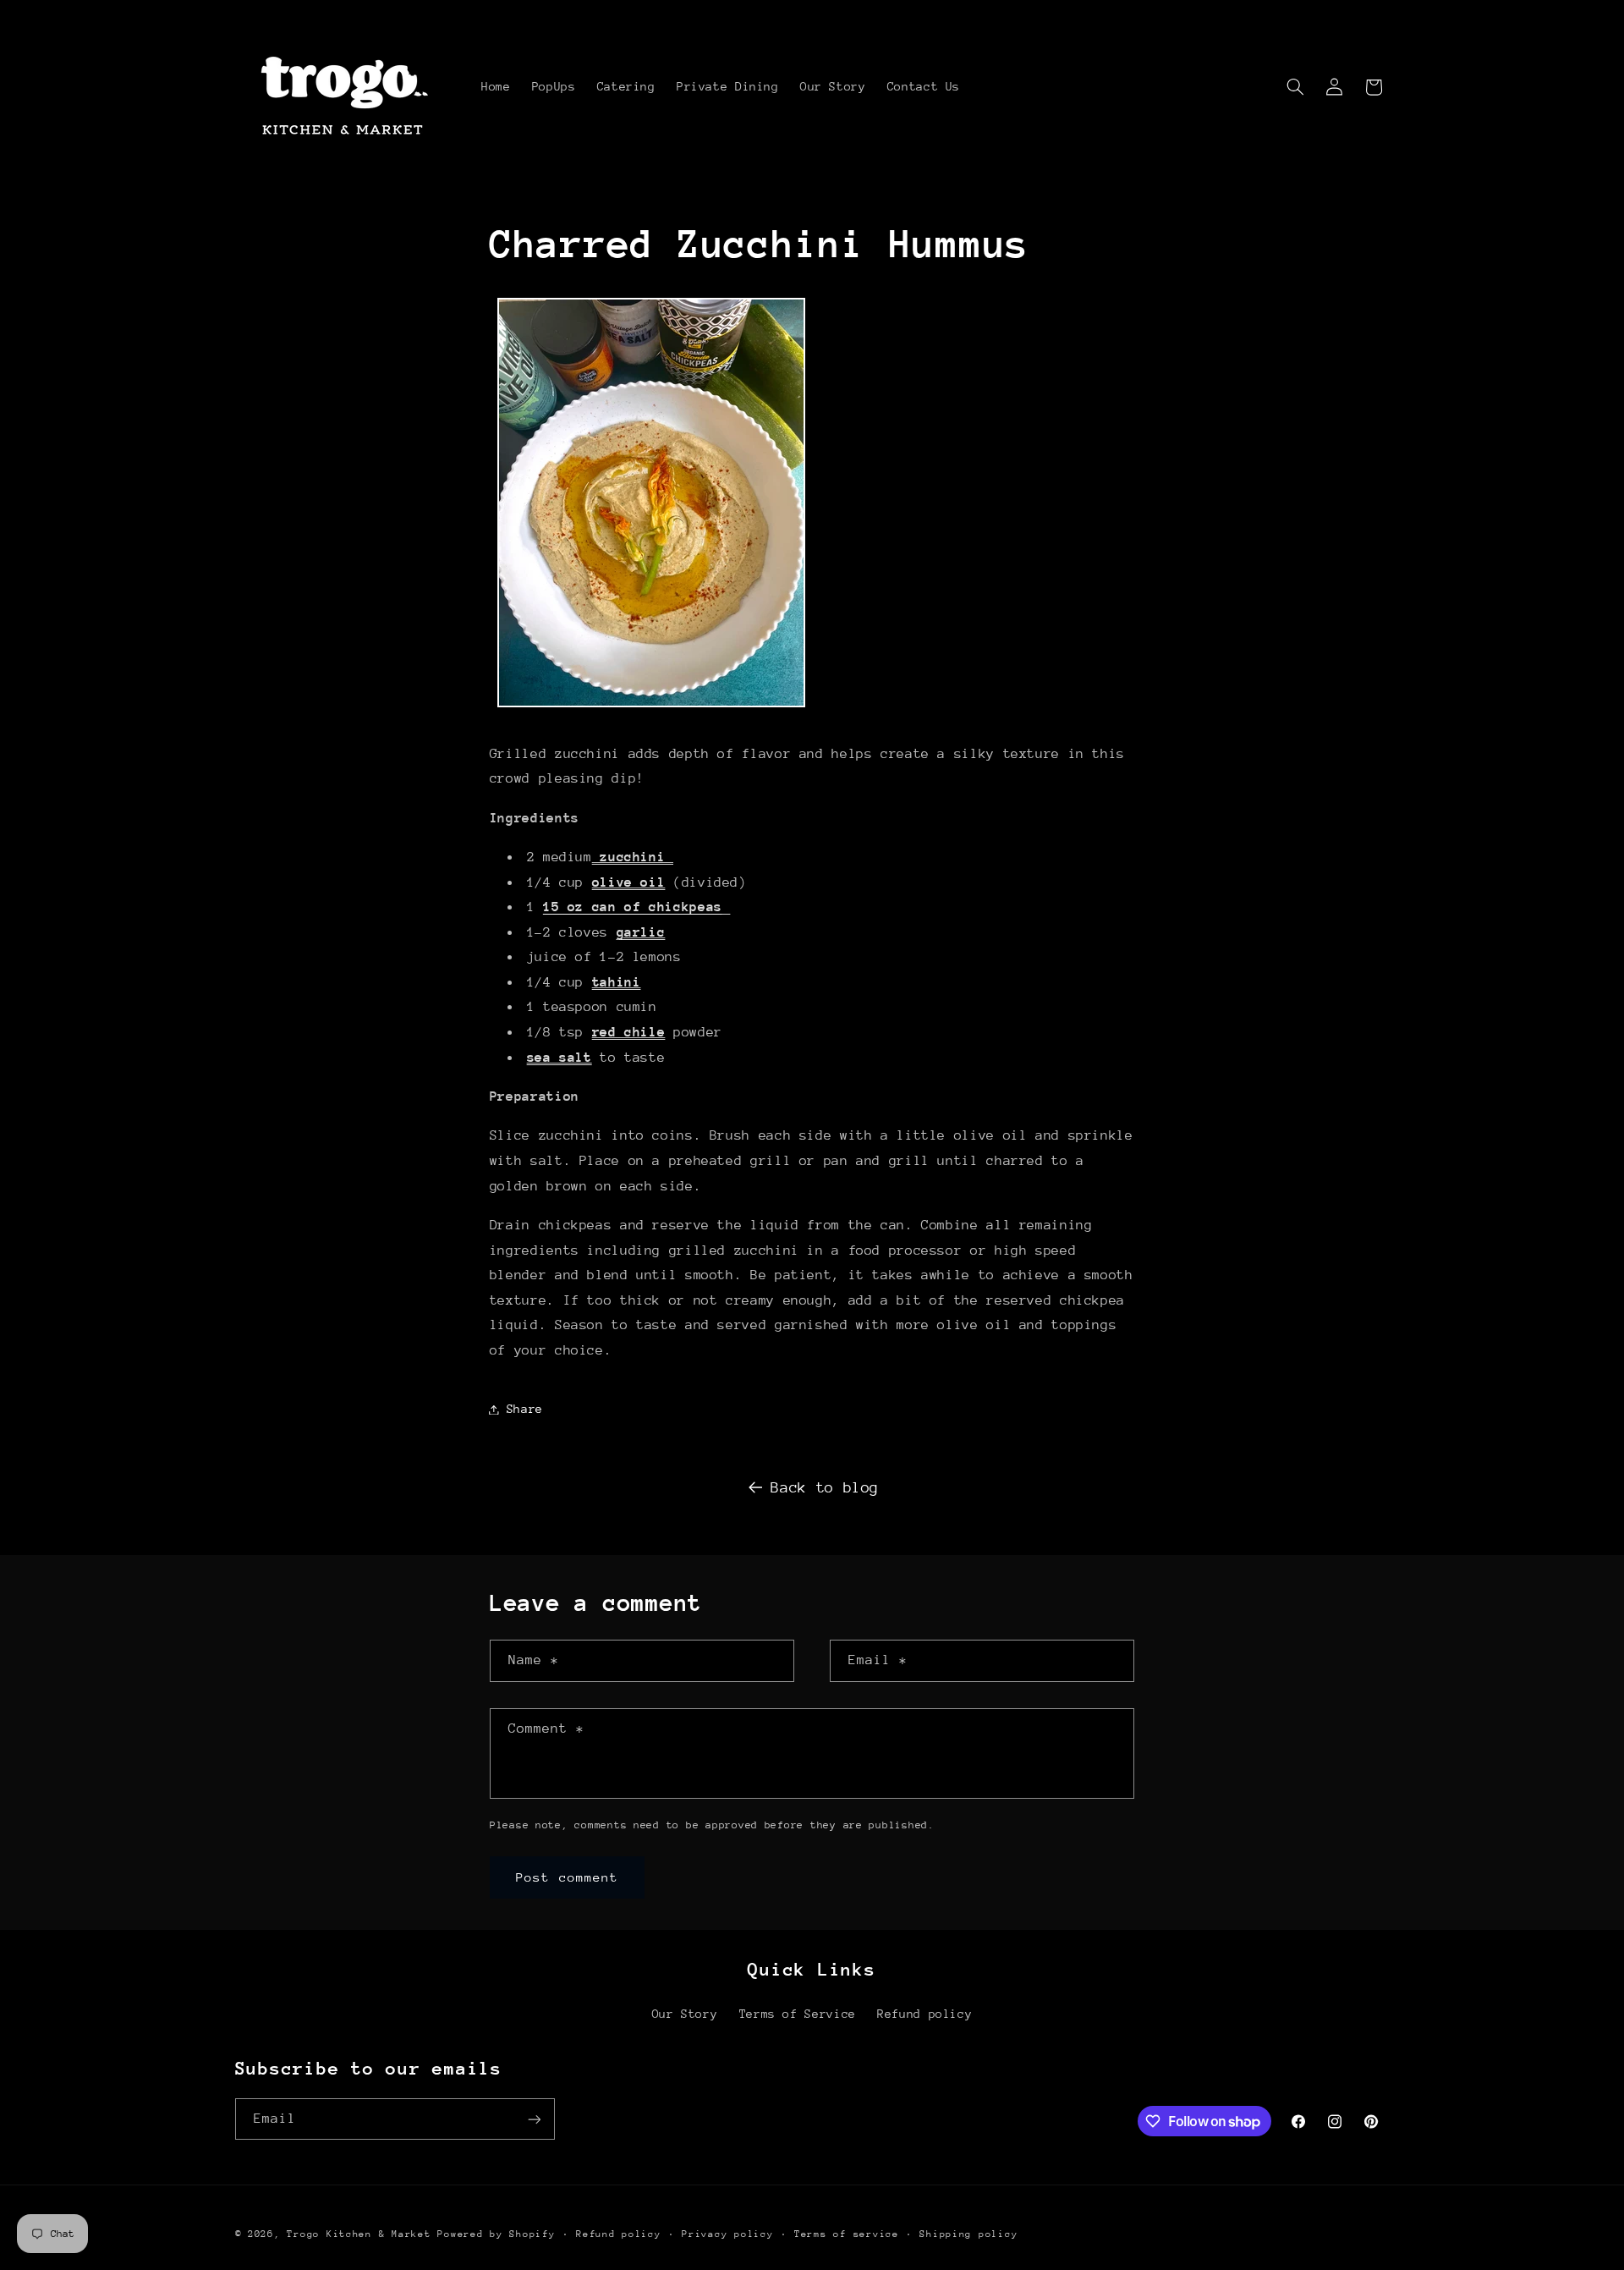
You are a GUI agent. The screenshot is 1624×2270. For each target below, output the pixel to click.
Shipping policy (968, 2234)
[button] (1295, 87)
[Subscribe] (534, 2119)
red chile (629, 1032)
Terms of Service (798, 2014)
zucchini (633, 857)
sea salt (560, 1058)
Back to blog (825, 1487)
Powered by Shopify (496, 2234)
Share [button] (525, 1409)
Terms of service (847, 2234)
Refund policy (924, 2014)
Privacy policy (727, 2234)
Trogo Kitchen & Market (359, 2234)
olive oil (629, 882)
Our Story (685, 2014)
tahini (617, 982)
